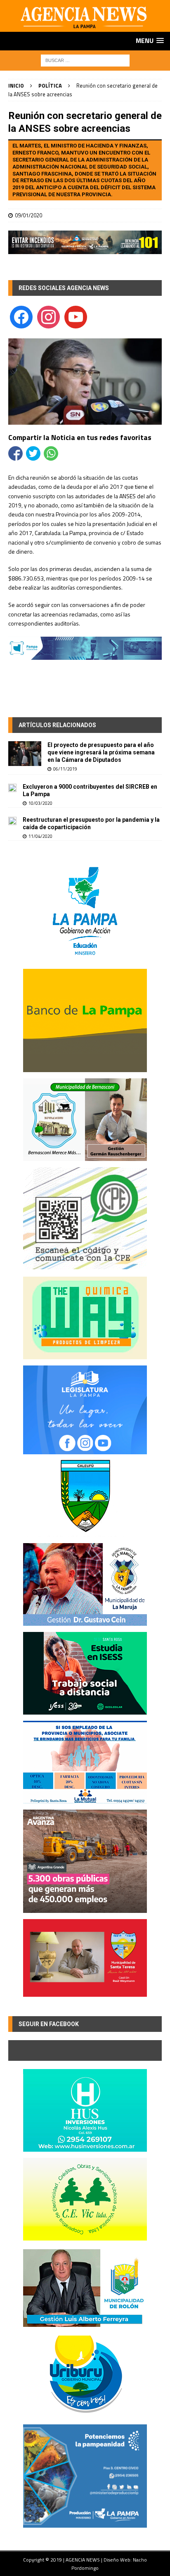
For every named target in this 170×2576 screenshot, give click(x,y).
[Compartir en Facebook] (15, 453)
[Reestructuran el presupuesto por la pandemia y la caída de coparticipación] (12, 821)
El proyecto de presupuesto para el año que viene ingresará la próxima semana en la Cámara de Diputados (101, 752)
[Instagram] (48, 316)
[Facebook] (21, 316)
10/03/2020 (40, 803)
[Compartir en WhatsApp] (51, 453)
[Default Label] (76, 316)
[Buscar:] (85, 60)
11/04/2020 (40, 836)
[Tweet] (33, 453)
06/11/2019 (65, 769)
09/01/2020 (28, 215)
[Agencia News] (85, 27)
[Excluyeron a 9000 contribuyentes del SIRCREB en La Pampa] (12, 787)
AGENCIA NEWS (83, 2560)
